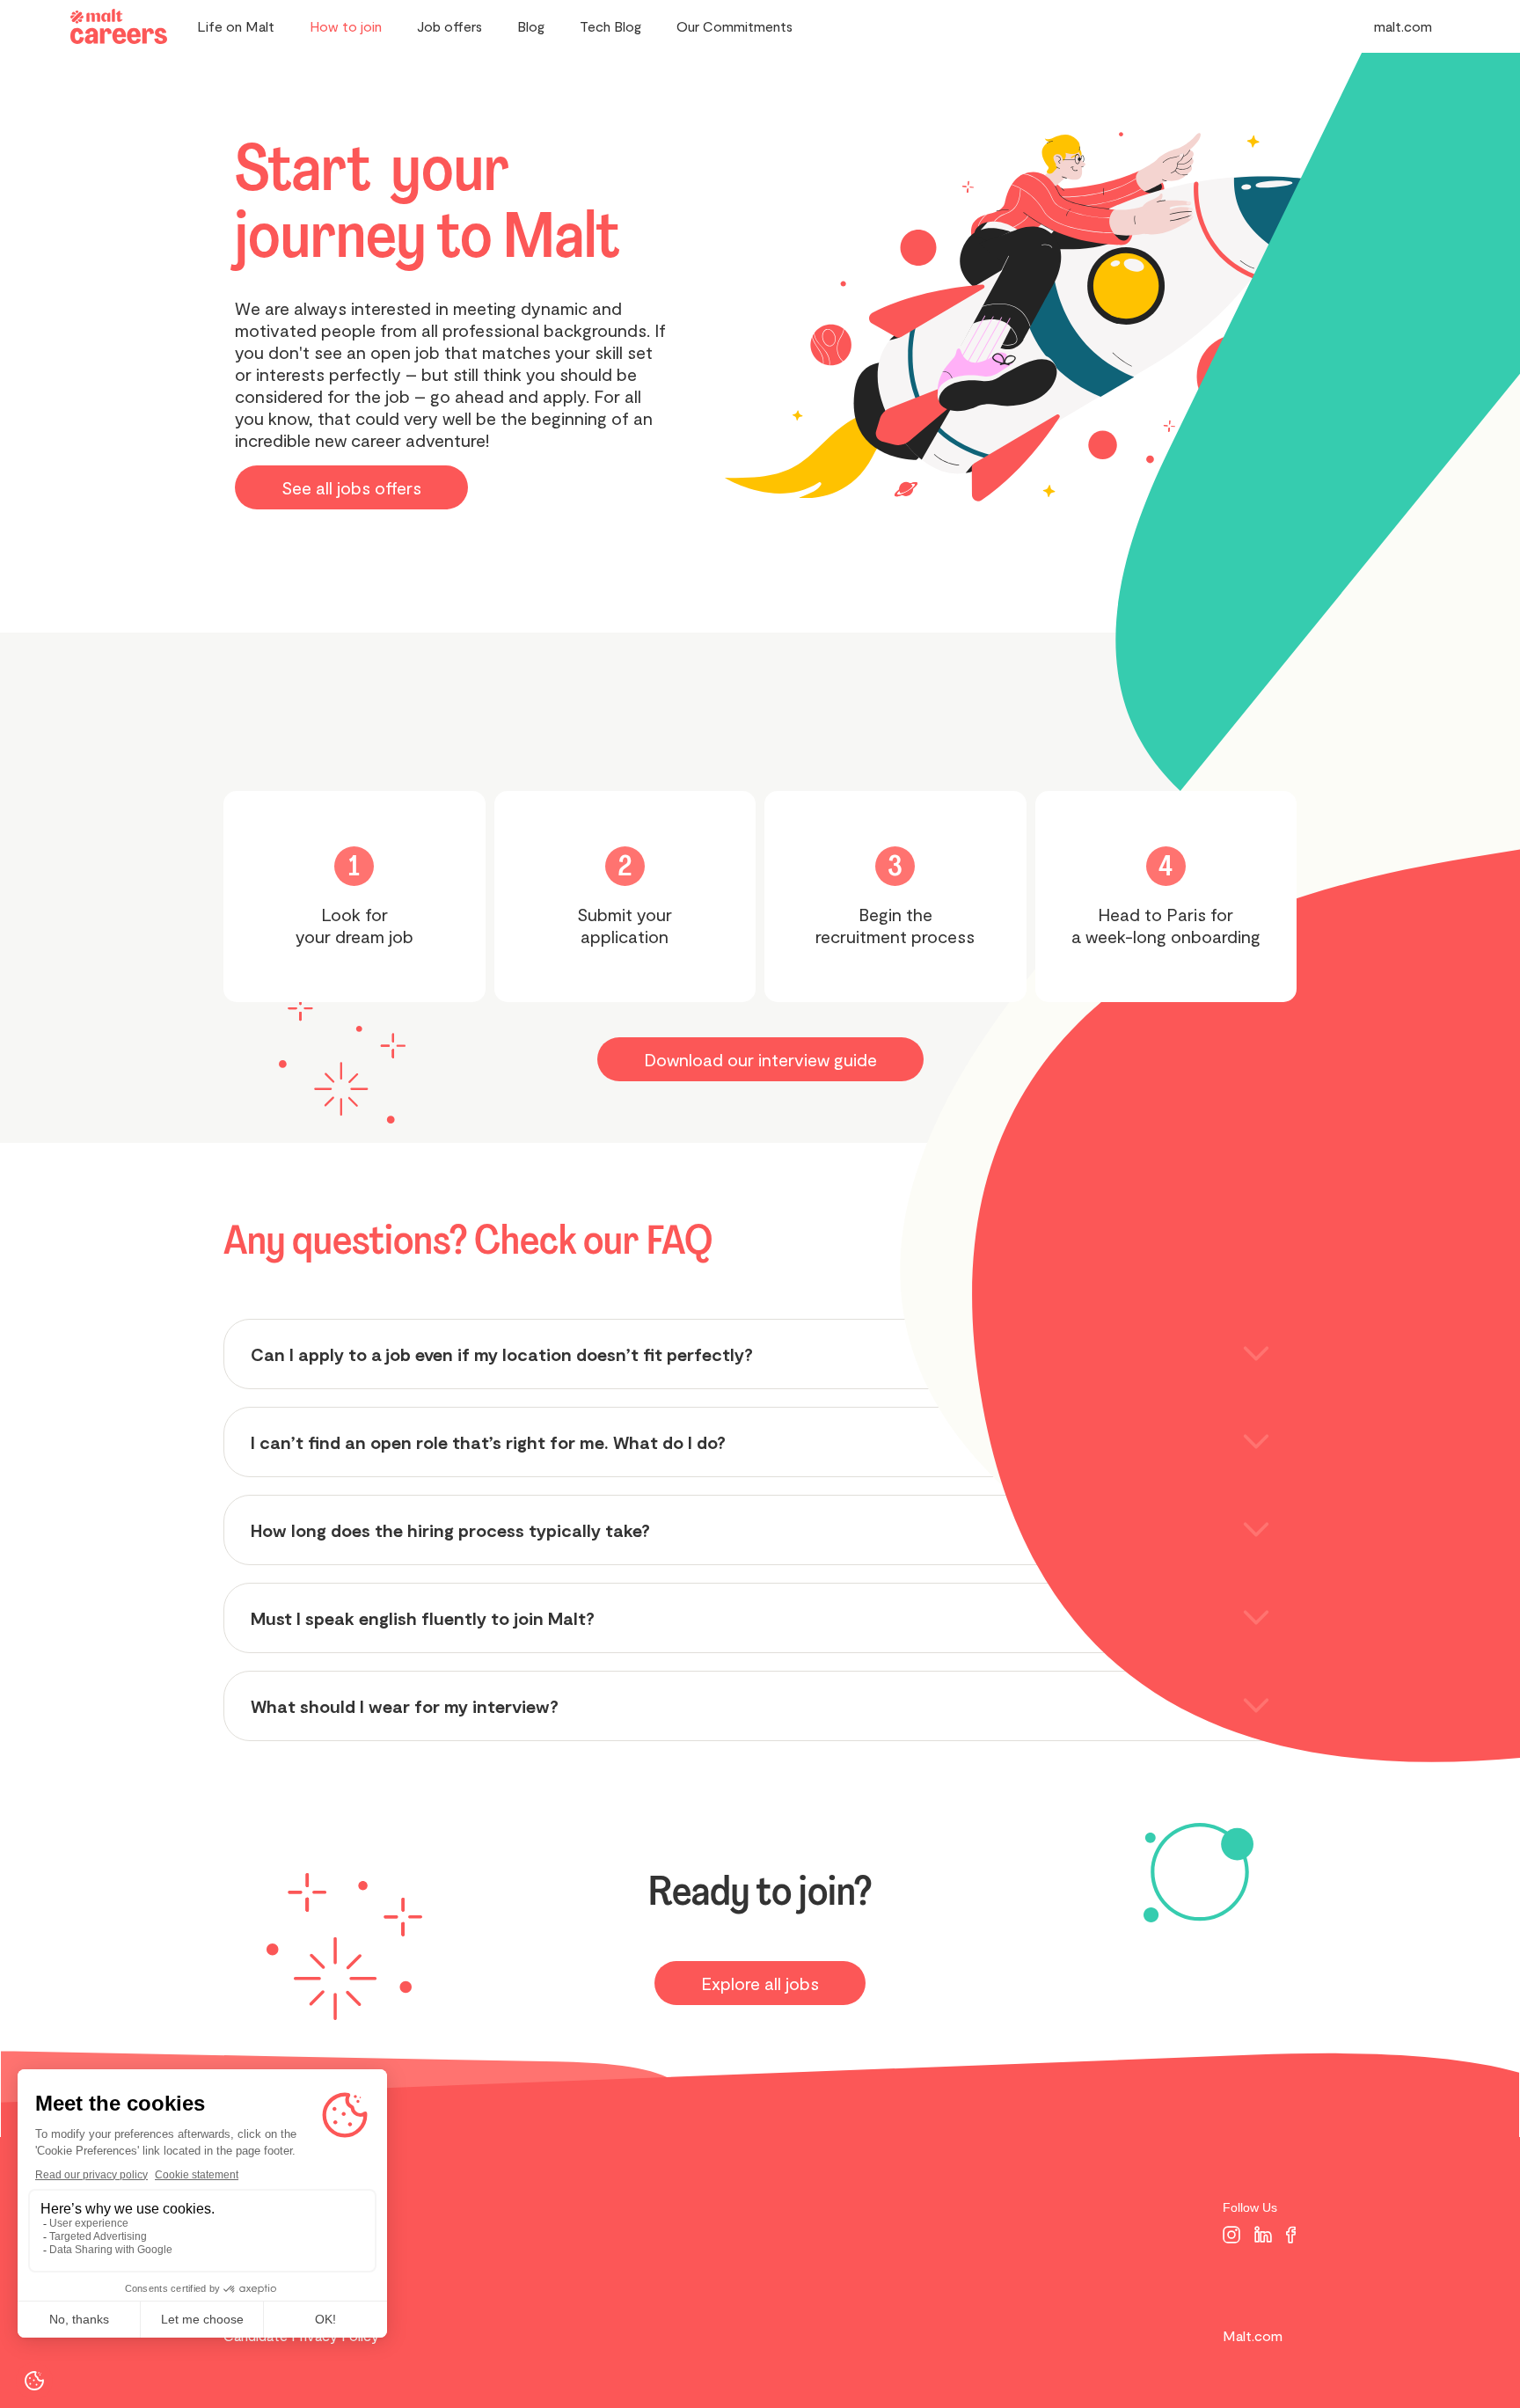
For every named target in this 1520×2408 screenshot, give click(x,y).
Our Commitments (734, 26)
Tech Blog (610, 26)
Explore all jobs (760, 1983)
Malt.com (1253, 2335)
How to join (346, 26)
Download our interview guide (760, 1059)
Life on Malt (236, 26)
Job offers (449, 26)
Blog (531, 26)
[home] (119, 27)
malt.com (1403, 26)
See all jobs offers (351, 487)
